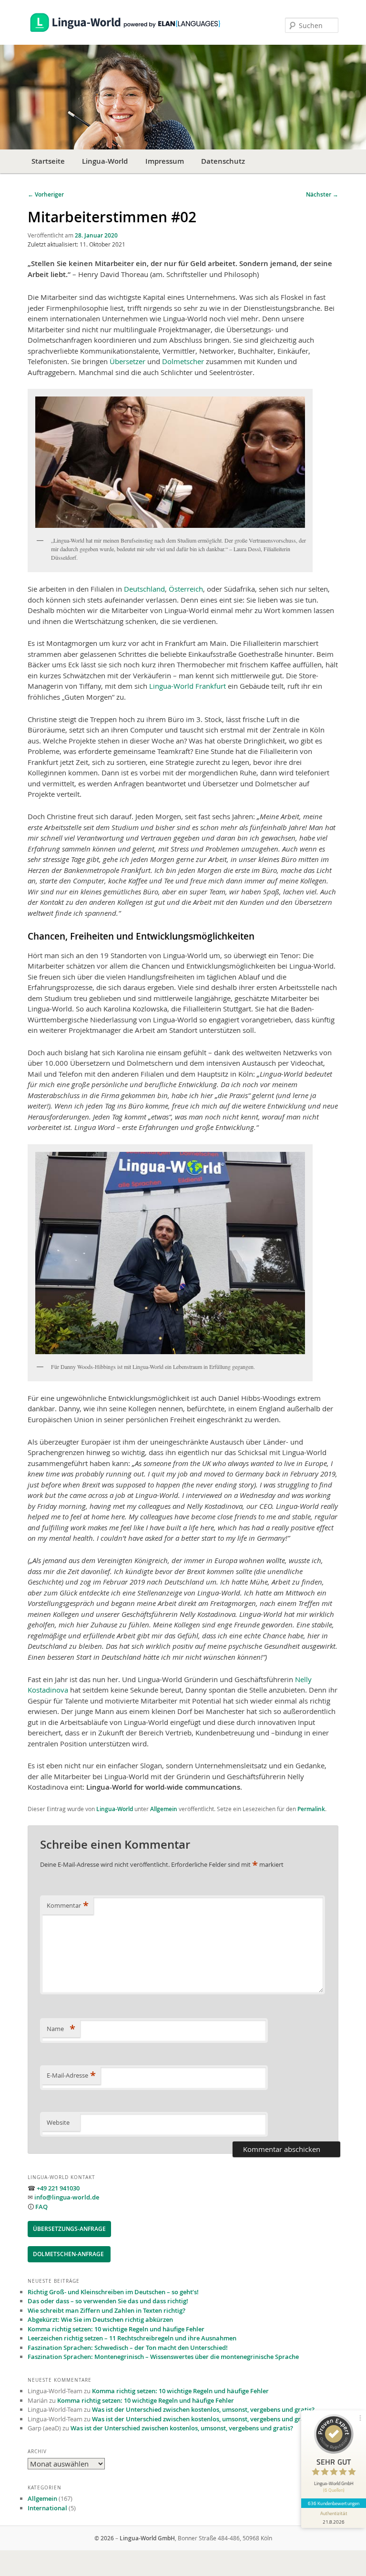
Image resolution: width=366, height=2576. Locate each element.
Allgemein (164, 1809)
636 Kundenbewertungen (334, 2503)
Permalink (311, 1809)
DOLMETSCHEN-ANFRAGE (69, 2254)
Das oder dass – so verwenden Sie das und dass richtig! (108, 2301)
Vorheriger (46, 194)
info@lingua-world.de (67, 2197)
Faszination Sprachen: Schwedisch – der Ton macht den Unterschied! (128, 2348)
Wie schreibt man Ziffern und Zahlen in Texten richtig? (107, 2310)
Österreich (186, 589)
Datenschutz (223, 161)
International (47, 2508)
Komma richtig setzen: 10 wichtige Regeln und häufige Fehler (116, 2329)
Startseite (48, 161)
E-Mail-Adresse (71, 2075)
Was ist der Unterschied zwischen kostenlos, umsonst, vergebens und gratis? (203, 2409)
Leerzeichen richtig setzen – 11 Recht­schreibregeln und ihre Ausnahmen (132, 2338)
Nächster (322, 194)
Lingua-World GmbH (147, 2538)
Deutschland (144, 589)
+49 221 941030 (58, 2188)
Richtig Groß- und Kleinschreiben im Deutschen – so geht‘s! (113, 2292)
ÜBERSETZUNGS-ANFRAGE (69, 2229)
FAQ (41, 2207)
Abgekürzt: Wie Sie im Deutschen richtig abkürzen (100, 2319)
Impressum (165, 161)
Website (58, 2122)
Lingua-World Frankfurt (188, 686)
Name (61, 2029)
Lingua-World (105, 161)
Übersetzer (127, 361)
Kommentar (68, 1905)
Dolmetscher (183, 361)
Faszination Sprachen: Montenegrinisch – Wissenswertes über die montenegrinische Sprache (163, 2357)
